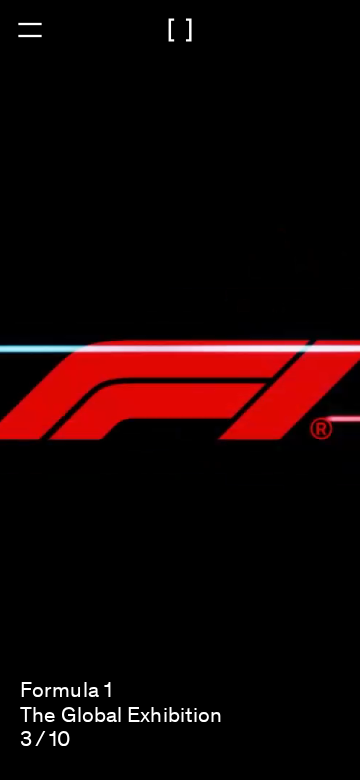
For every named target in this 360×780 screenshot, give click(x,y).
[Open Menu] (30, 30)
